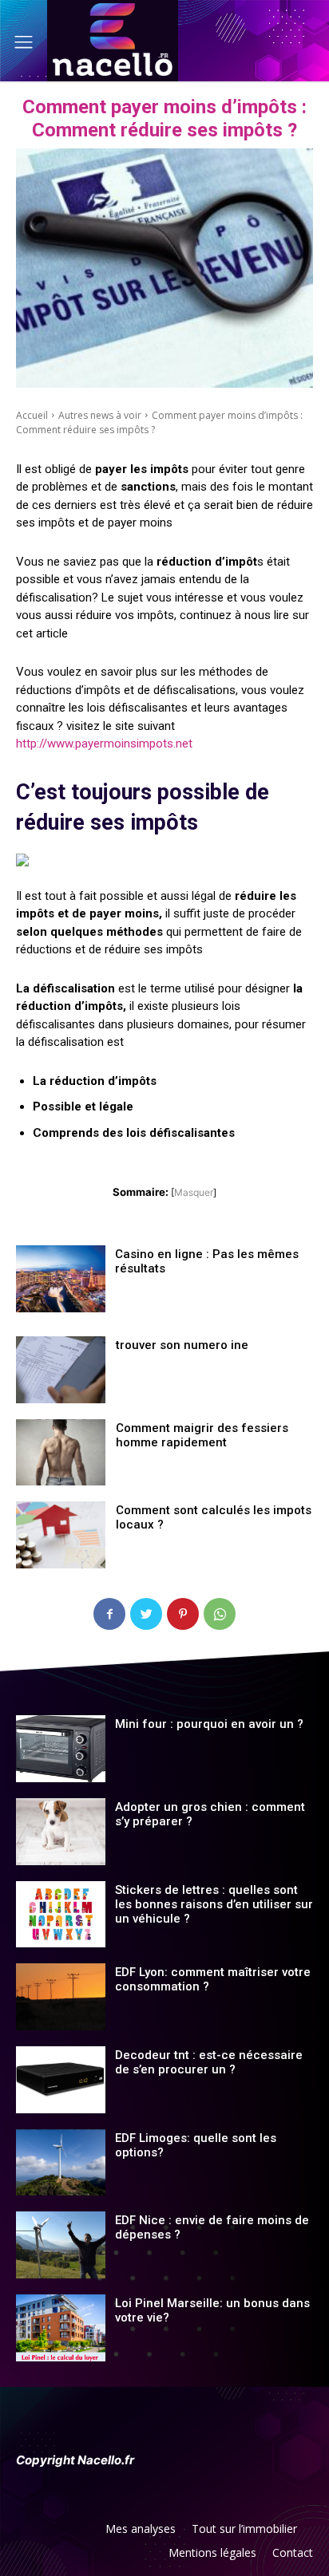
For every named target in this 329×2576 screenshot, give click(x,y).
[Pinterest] (183, 1614)
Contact (293, 2552)
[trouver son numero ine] (61, 1370)
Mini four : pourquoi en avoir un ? (209, 1724)
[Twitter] (146, 1614)
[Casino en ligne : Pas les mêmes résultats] (61, 1279)
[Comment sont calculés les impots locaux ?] (61, 1535)
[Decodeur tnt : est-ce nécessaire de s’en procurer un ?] (61, 2080)
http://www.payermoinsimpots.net (104, 744)
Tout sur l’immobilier (244, 2529)
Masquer (194, 1192)
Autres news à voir (100, 415)
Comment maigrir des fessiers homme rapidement (202, 1435)
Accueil (32, 415)
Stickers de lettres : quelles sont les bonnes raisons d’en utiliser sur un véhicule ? (214, 1904)
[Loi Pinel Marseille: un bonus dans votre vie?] (61, 2328)
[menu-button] (24, 42)
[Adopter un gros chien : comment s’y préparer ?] (61, 1832)
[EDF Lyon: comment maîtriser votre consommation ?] (61, 1997)
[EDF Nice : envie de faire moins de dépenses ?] (61, 2245)
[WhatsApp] (220, 1614)
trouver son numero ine (182, 1345)
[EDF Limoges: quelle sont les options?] (61, 2163)
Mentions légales (212, 2552)
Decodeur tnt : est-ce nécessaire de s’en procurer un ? (209, 2062)
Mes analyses (141, 2529)
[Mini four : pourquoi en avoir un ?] (61, 1749)
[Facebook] (109, 1614)
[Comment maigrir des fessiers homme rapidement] (61, 1453)
